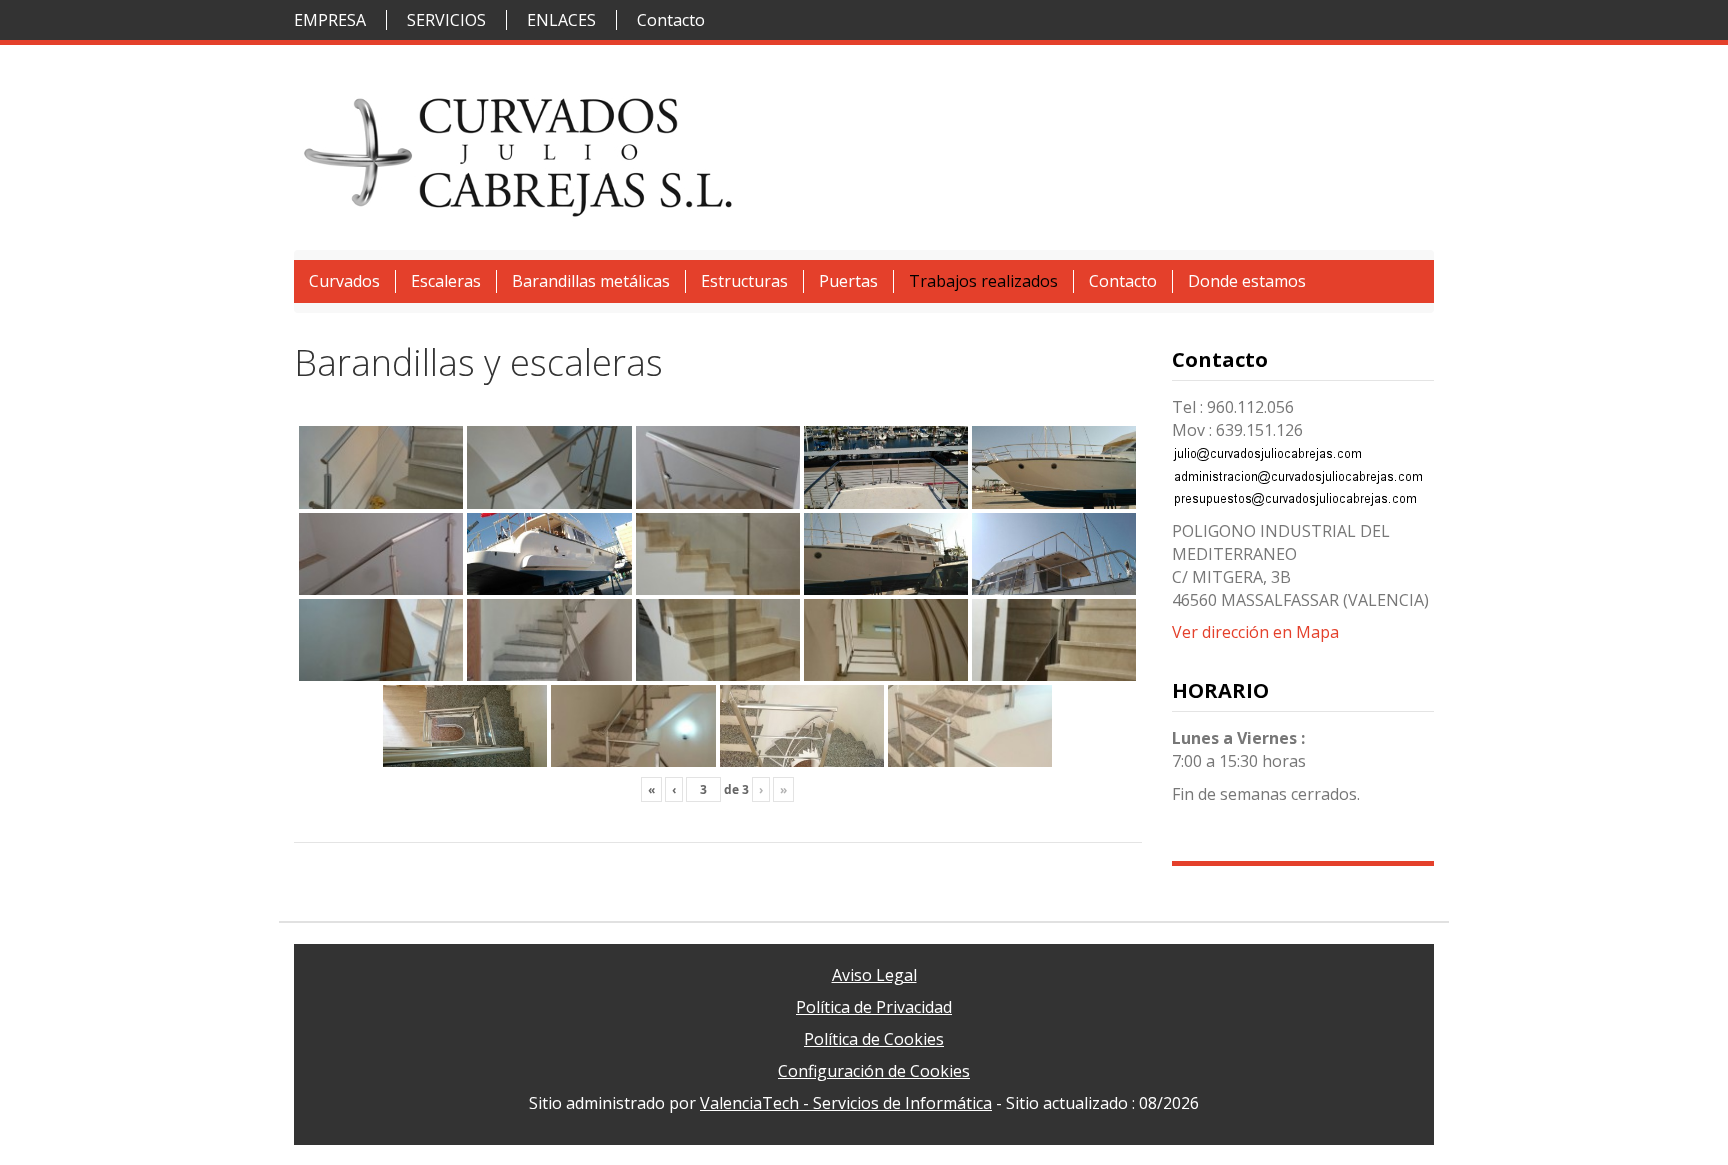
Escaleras (446, 281)
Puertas (848, 281)
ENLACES (561, 20)
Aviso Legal (874, 975)
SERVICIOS (446, 20)
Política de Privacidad (874, 1007)
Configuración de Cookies (874, 1071)
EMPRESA (330, 20)
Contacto (671, 20)
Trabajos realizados (983, 281)
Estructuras (744, 281)
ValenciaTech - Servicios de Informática (846, 1103)
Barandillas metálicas (591, 281)
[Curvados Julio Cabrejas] (519, 153)
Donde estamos (1247, 281)
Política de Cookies (874, 1039)
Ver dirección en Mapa (1255, 632)
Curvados (344, 281)
